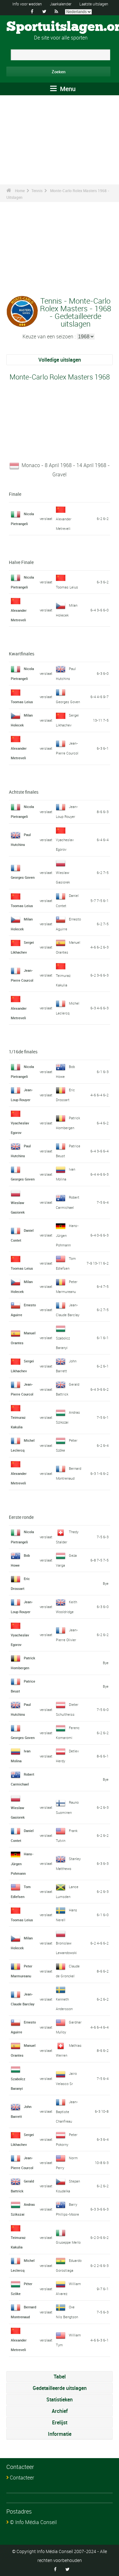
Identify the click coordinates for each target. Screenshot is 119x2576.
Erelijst (60, 2422)
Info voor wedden (27, 4)
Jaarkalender (61, 4)
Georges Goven (68, 702)
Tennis (37, 191)
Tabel (60, 2377)
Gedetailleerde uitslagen (60, 2388)
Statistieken (60, 2399)
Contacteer (22, 2478)
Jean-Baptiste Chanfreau (67, 2111)
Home (20, 191)
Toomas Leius (67, 587)
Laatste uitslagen (94, 4)
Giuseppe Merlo (68, 2242)
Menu (67, 89)
